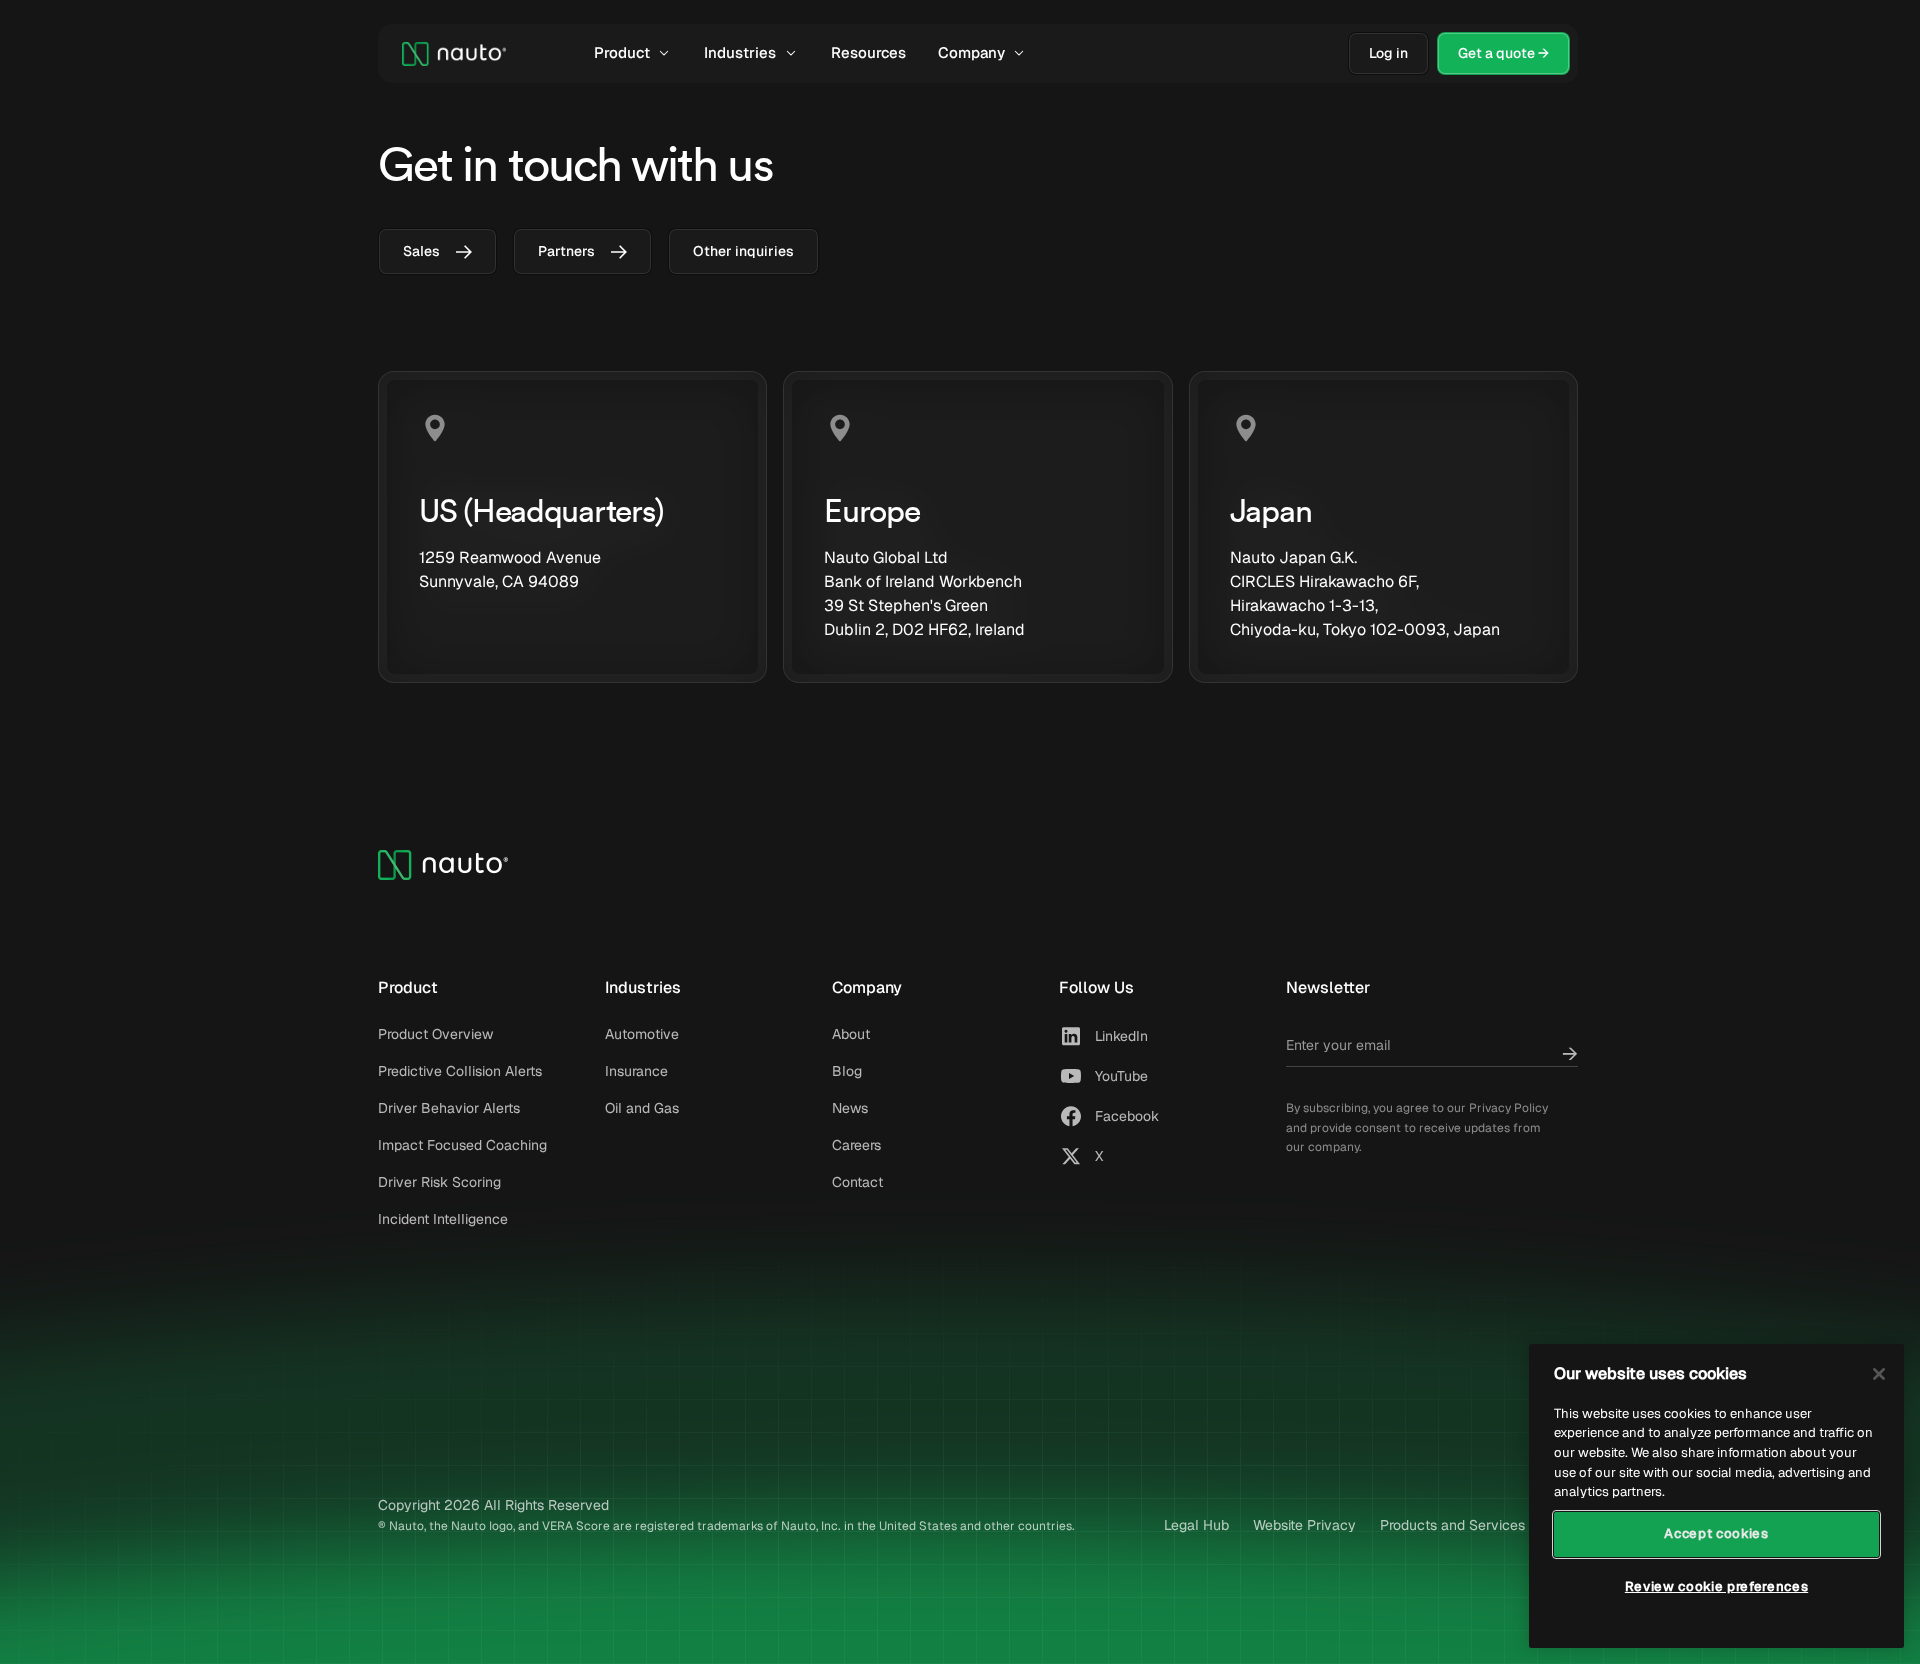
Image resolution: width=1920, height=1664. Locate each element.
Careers (856, 1145)
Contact (857, 1182)
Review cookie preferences (1716, 1586)
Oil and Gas (642, 1108)
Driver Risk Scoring (439, 1182)
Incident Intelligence (443, 1219)
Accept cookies (1716, 1533)
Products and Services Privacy (1479, 1525)
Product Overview (435, 1034)
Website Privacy (1304, 1525)
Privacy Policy (1508, 1108)
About (851, 1034)
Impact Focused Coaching (462, 1145)
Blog (847, 1071)
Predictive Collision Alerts (460, 1071)
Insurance (636, 1071)
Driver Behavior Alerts (449, 1108)
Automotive (642, 1034)
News (850, 1108)
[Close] (1879, 1374)
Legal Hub (1196, 1525)
